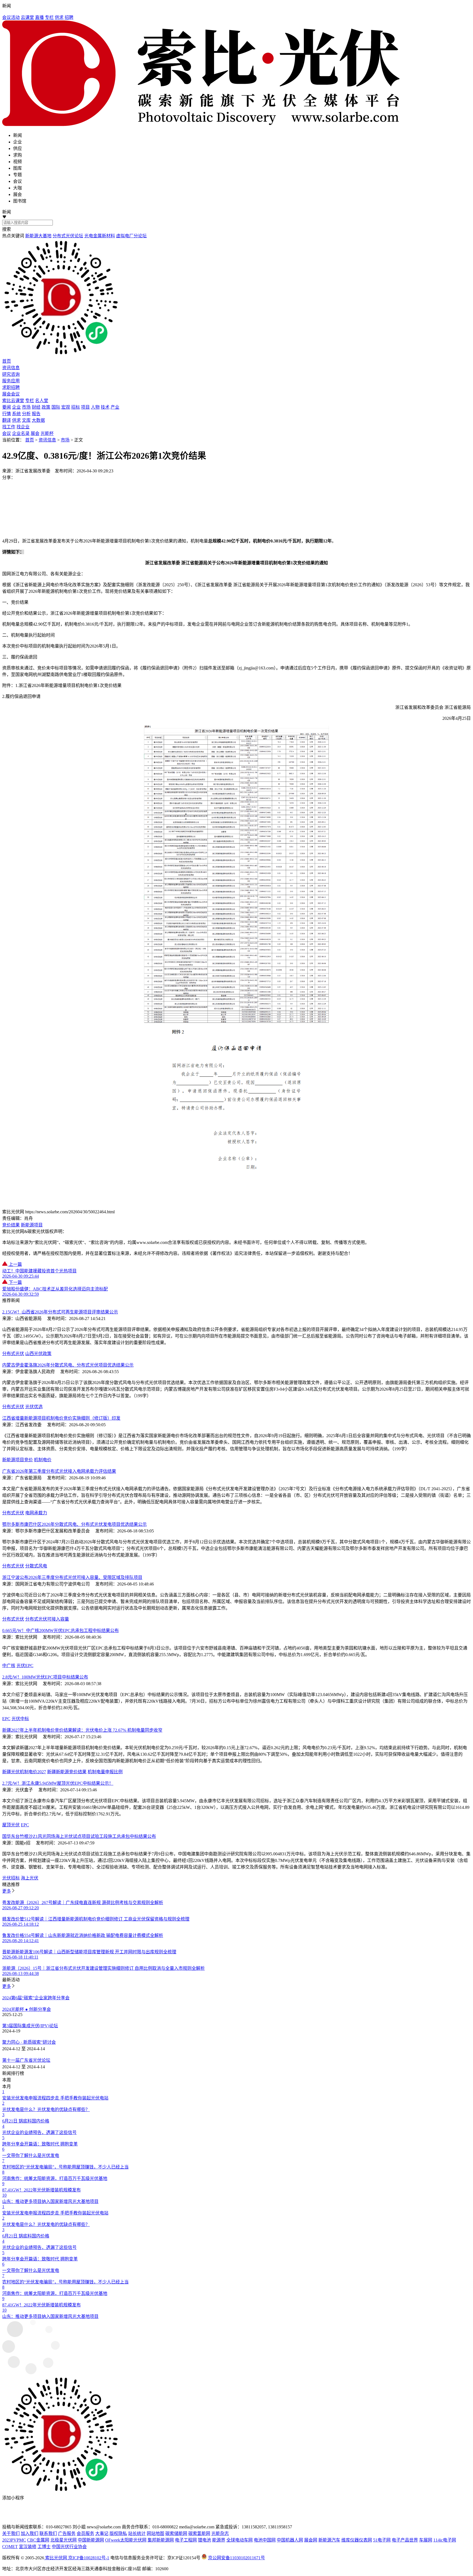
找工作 (9, 427)
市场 (26, 407)
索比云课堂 (13, 401)
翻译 (7, 420)
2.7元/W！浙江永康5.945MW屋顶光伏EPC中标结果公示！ (58, 1783)
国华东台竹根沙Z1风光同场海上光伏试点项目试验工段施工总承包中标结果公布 (79, 1836)
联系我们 (48, 2533)
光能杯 (47, 433)
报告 (36, 414)
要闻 (7, 407)
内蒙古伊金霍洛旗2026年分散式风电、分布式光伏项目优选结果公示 (68, 1365)
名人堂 (42, 401)
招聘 (69, 17)
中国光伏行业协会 (69, 2547)
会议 (7, 433)
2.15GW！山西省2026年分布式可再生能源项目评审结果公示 (60, 1312)
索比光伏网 (56, 2558)
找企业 (23, 427)
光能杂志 (220, 2533)
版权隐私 (118, 2533)
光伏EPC (25, 1666)
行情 (7, 414)
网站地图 (155, 2533)
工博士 (44, 2547)
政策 (46, 407)
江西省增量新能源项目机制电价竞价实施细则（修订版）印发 (61, 1418)
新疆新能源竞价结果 (67, 1772)
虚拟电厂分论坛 (131, 236)
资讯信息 (47, 440)
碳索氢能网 (199, 2533)
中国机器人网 (290, 2540)
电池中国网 (265, 2540)
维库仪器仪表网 (357, 2540)
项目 (85, 407)
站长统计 (137, 2533)
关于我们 (11, 2533)
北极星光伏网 (64, 2540)
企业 (16, 407)
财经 (36, 407)
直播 (39, 17)
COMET (10, 2547)
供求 (59, 17)
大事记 (102, 2533)
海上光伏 (30, 1878)
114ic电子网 (445, 2540)
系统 (16, 414)
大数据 (38, 420)
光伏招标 (11, 1878)
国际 (56, 407)
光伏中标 (20, 1719)
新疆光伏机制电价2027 (24, 1772)
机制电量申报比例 (105, 1772)
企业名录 (21, 433)
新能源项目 (32, 1225)
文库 (26, 420)
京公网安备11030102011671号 (236, 2558)
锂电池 (204, 2540)
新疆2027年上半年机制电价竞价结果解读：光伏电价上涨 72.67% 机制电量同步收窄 (82, 1730)
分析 (26, 414)
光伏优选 (34, 1407)
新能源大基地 (38, 236)
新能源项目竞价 (18, 1460)
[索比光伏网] (236, 74)
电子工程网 (186, 2540)
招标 (76, 407)
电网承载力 (36, 1513)
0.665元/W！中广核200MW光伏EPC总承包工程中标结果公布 (60, 1631)
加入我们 (30, 2533)
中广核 (9, 1666)
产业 (115, 407)
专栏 (49, 17)
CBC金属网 (38, 2540)
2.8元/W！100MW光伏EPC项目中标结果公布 (45, 1677)
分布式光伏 (13, 1354)
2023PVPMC (14, 2540)
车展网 (426, 2540)
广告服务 (67, 2533)
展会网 (311, 2540)
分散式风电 (36, 1566)
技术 (105, 407)
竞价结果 (11, 1225)
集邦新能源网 (161, 2540)
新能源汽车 (329, 2540)
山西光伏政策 (38, 1354)
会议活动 (11, 17)
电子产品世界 (405, 2540)
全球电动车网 (240, 2540)
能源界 (219, 2540)
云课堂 (27, 17)
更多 (7, 1891)
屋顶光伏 (11, 1825)
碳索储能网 (176, 2533)
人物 (95, 407)
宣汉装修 (28, 2547)
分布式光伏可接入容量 (47, 1619)
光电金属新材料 (100, 236)
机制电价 (43, 1460)
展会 (35, 433)
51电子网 (382, 2540)
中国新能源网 (91, 2540)
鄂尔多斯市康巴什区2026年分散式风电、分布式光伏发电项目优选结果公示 (74, 1524)
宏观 (66, 407)
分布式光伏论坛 (68, 236)
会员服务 (85, 2533)
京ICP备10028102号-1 (89, 2558)
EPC (6, 1719)
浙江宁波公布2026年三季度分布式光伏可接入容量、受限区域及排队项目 (72, 1577)
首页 (30, 440)
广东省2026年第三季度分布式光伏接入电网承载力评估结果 (59, 1471)
